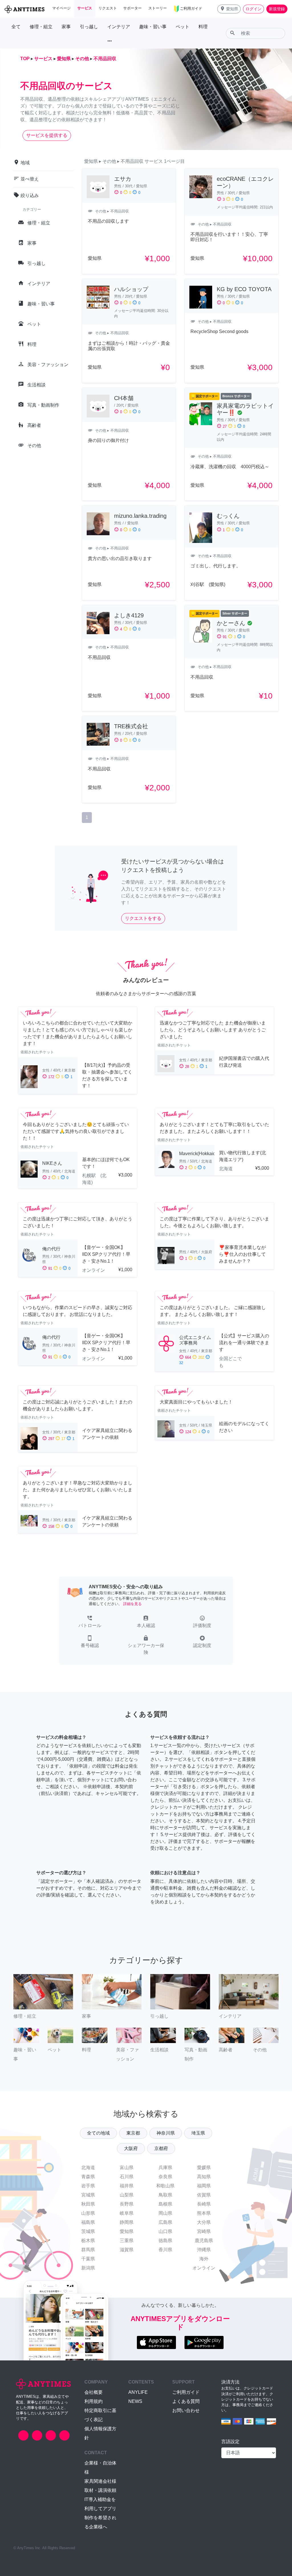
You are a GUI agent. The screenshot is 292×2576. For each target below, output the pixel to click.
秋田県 (88, 2204)
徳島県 (165, 2241)
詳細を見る (132, 1604)
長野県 (127, 2204)
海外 (204, 2259)
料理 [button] (203, 27)
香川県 (165, 2250)
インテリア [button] (119, 27)
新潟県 (88, 2268)
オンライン (204, 2268)
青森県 (88, 2177)
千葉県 (88, 2259)
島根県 (165, 2204)
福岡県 (204, 2186)
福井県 (127, 2186)
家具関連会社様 (100, 2481)
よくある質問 (186, 2401)
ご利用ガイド (186, 2392)
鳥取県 (165, 2195)
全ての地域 (98, 2133)
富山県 (127, 2168)
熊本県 (204, 2213)
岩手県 (88, 2186)
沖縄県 (204, 2250)
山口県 (165, 2231)
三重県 (127, 2241)
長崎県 (204, 2204)
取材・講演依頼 (100, 2490)
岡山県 (165, 2213)
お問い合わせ (186, 2410)
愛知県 (127, 2231)
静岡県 (127, 2222)
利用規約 (94, 2401)
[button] (229, 9)
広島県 (165, 2222)
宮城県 (88, 2195)
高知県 (204, 2177)
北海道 (88, 2168)
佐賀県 (204, 2195)
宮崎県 (204, 2231)
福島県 (88, 2222)
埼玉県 (198, 2133)
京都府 (161, 2148)
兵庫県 (165, 2168)
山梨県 (127, 2195)
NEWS (135, 2401)
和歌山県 (165, 2186)
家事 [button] (66, 27)
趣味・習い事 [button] (153, 27)
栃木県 (88, 2241)
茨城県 (88, 2231)
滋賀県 (127, 2250)
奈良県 (165, 2177)
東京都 (133, 2133)
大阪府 (131, 2148)
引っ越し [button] (89, 27)
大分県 (204, 2222)
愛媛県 (204, 2168)
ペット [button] (182, 27)
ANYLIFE (138, 2392)
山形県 (88, 2213)
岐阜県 (127, 2213)
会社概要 (94, 2392)
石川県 (127, 2177)
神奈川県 (166, 2133)
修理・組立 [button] (41, 27)
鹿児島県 (204, 2241)
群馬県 (88, 2250)
